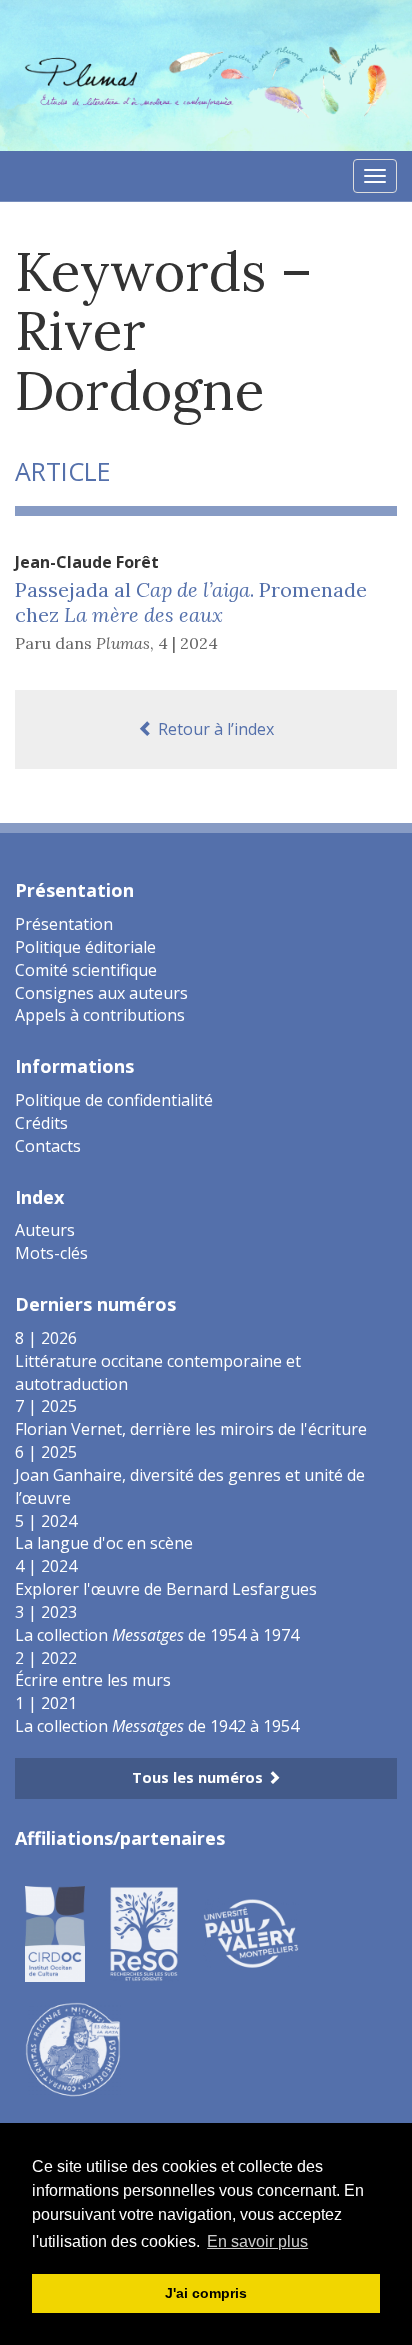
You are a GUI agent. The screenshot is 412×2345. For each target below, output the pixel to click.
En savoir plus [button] (257, 2241)
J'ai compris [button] (206, 2293)
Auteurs (45, 1230)
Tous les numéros (199, 1777)
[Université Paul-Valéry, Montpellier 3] (251, 1933)
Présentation (64, 924)
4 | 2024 (188, 643)
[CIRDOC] (55, 1933)
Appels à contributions (100, 1015)
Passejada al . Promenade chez (191, 602)
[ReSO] (144, 1933)
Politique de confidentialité (114, 1100)
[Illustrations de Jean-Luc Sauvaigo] (73, 2049)
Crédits (41, 1123)
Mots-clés (51, 1253)
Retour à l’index (214, 729)
